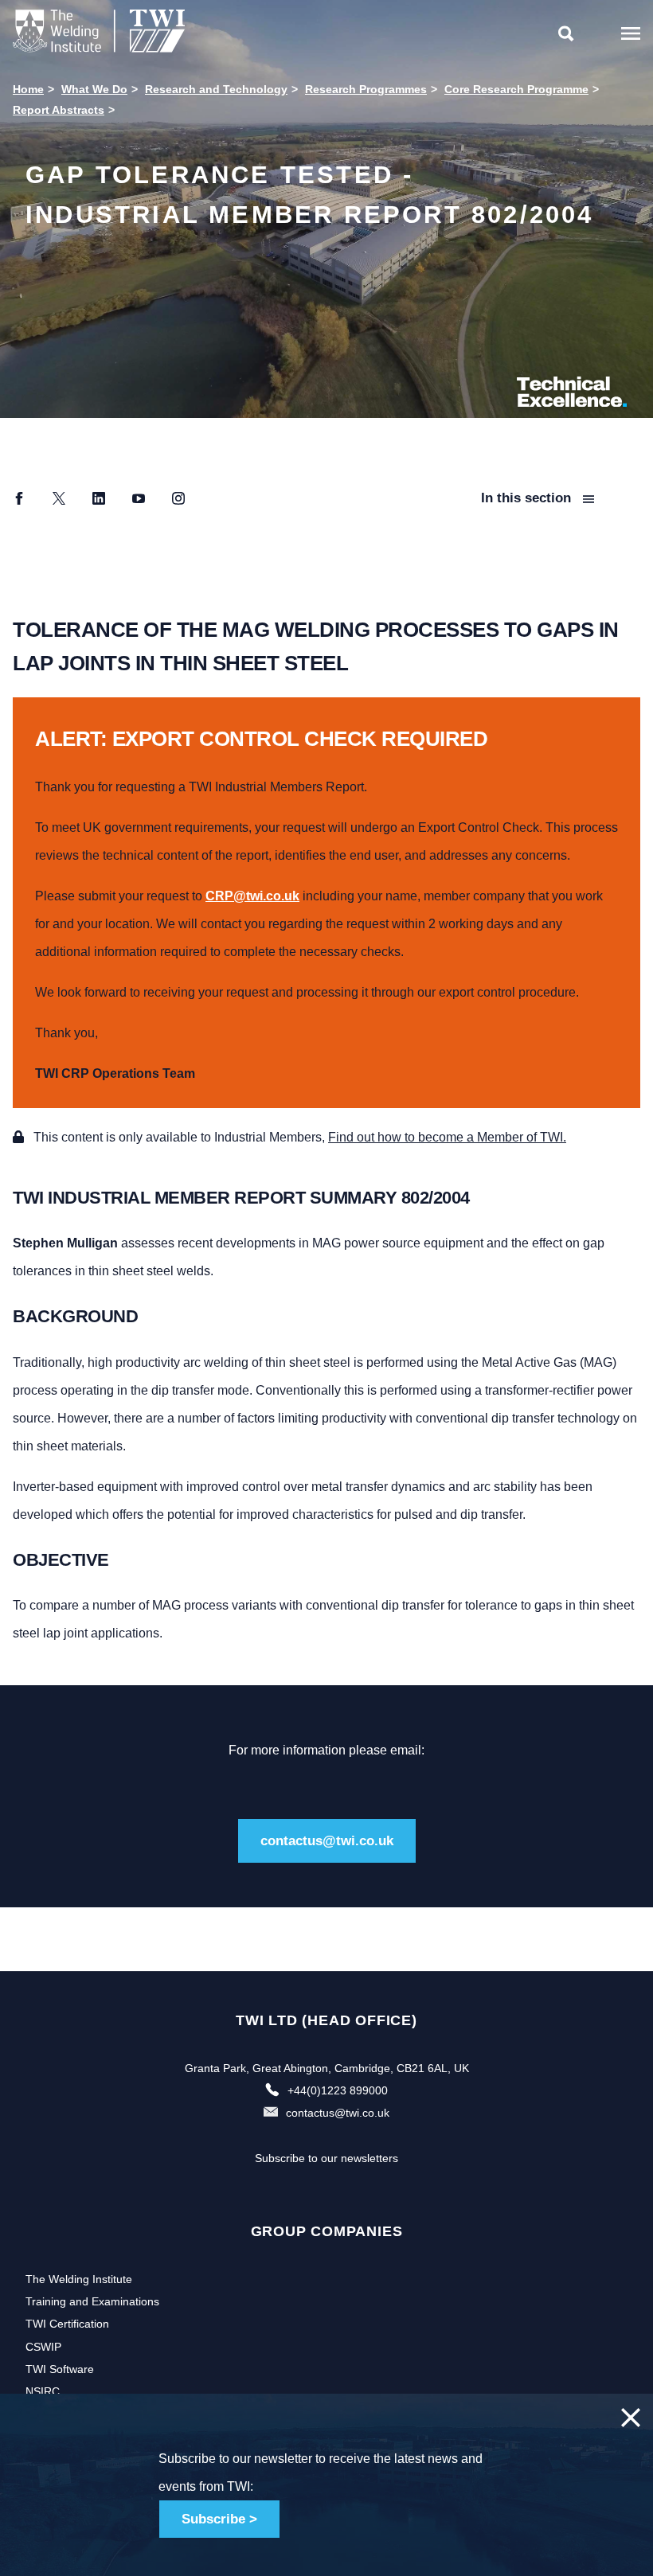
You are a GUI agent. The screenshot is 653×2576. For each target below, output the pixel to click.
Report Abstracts (59, 110)
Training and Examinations (92, 2301)
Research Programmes (366, 89)
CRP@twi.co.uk (252, 896)
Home (28, 89)
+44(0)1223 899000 (338, 2090)
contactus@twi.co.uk (327, 1841)
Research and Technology (216, 89)
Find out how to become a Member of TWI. (447, 1137)
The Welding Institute (79, 2279)
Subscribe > (219, 2519)
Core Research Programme (516, 89)
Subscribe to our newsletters (326, 2158)
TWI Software (60, 2369)
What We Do (94, 89)
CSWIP (43, 2347)
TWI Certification (67, 2324)
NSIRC (43, 2391)
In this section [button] (528, 498)
